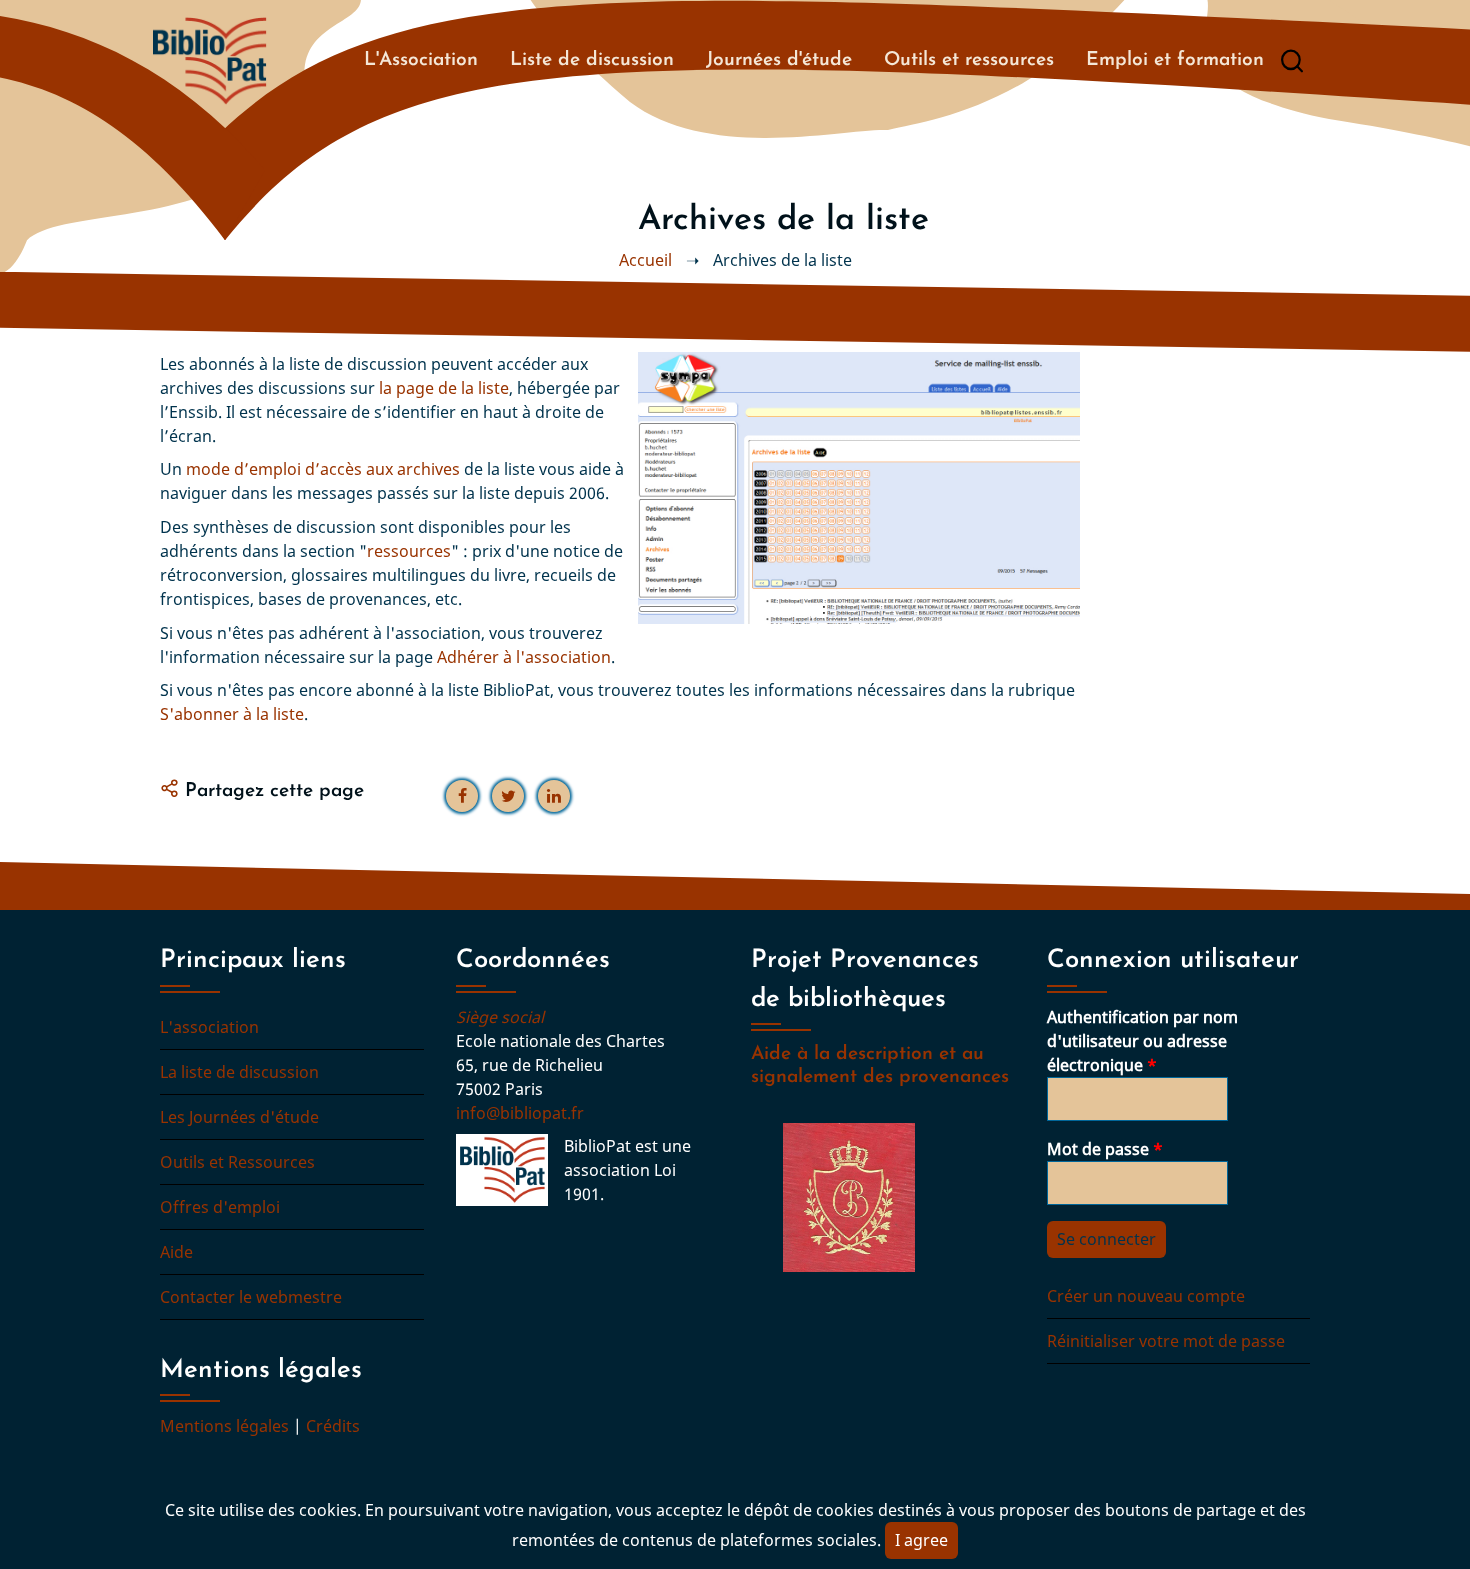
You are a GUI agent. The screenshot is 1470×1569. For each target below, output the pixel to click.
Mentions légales (224, 1426)
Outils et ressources (969, 60)
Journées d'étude (779, 60)
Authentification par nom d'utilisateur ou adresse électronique (1142, 1041)
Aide (176, 1252)
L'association (209, 1027)
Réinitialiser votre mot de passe (1166, 1341)
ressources (409, 551)
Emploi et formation (1175, 60)
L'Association (421, 60)
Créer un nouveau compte (1146, 1296)
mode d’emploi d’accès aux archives (323, 469)
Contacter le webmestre (251, 1297)
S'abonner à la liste (232, 714)
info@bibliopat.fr (520, 1113)
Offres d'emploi (220, 1207)
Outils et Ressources (237, 1162)
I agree (921, 1540)
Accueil (645, 260)
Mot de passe (1098, 1149)
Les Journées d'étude (239, 1117)
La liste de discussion (239, 1072)
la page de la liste (444, 388)
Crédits (333, 1426)
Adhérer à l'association (524, 657)
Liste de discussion (592, 60)
